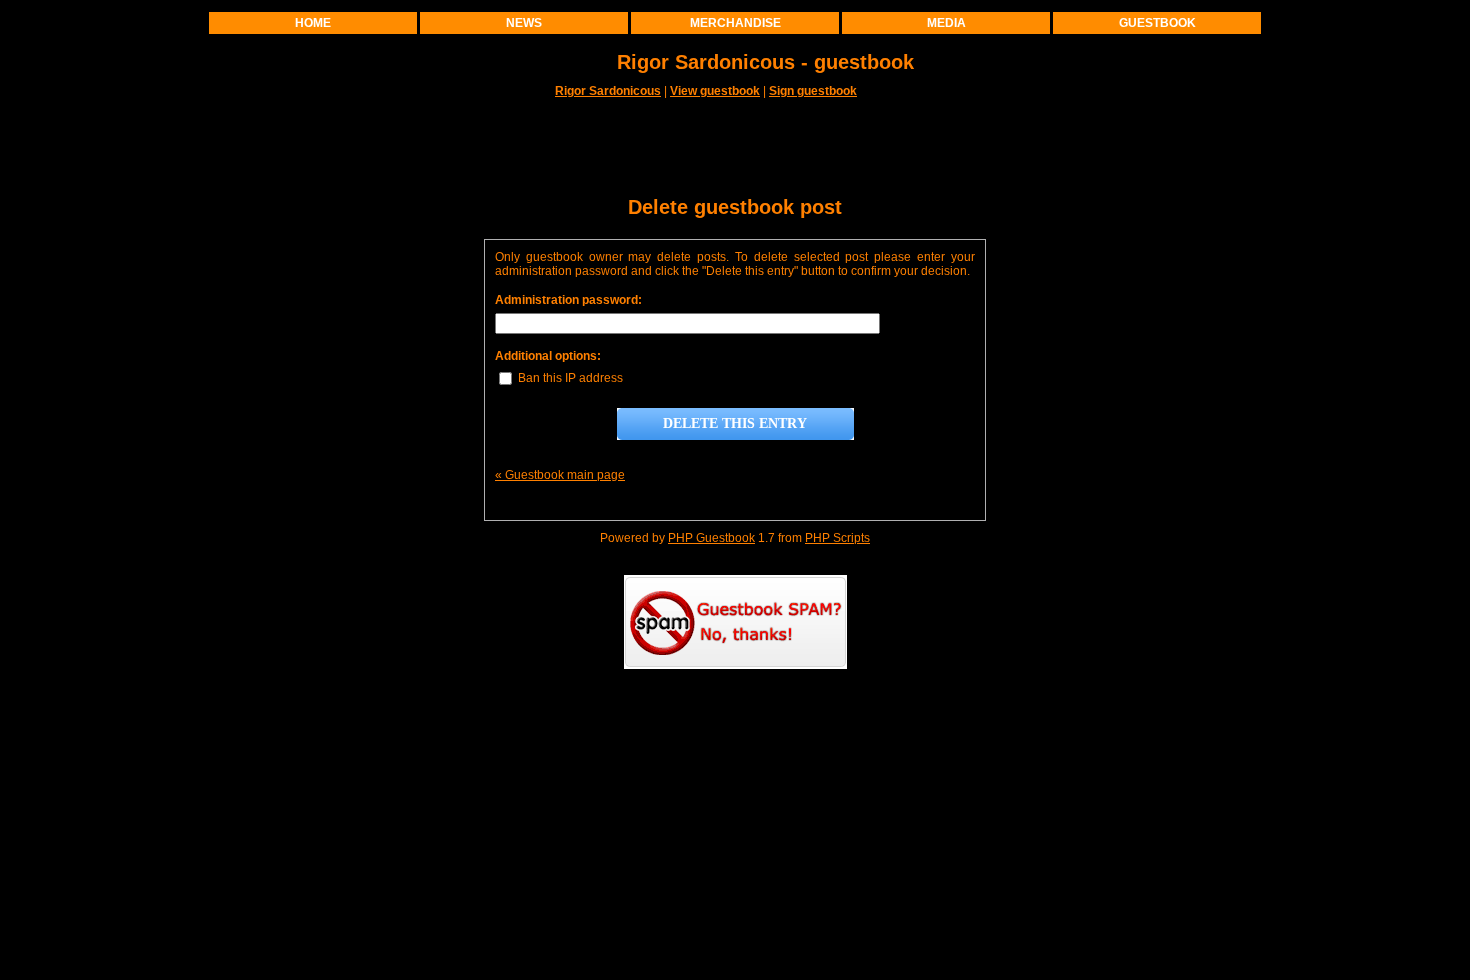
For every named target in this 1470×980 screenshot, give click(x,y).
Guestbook (1157, 23)
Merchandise (735, 23)
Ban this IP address (569, 378)
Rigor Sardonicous (608, 91)
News (524, 23)
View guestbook (715, 91)
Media (946, 23)
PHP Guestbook (711, 538)
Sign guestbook (813, 91)
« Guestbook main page (560, 475)
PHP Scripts (837, 538)
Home (313, 23)
